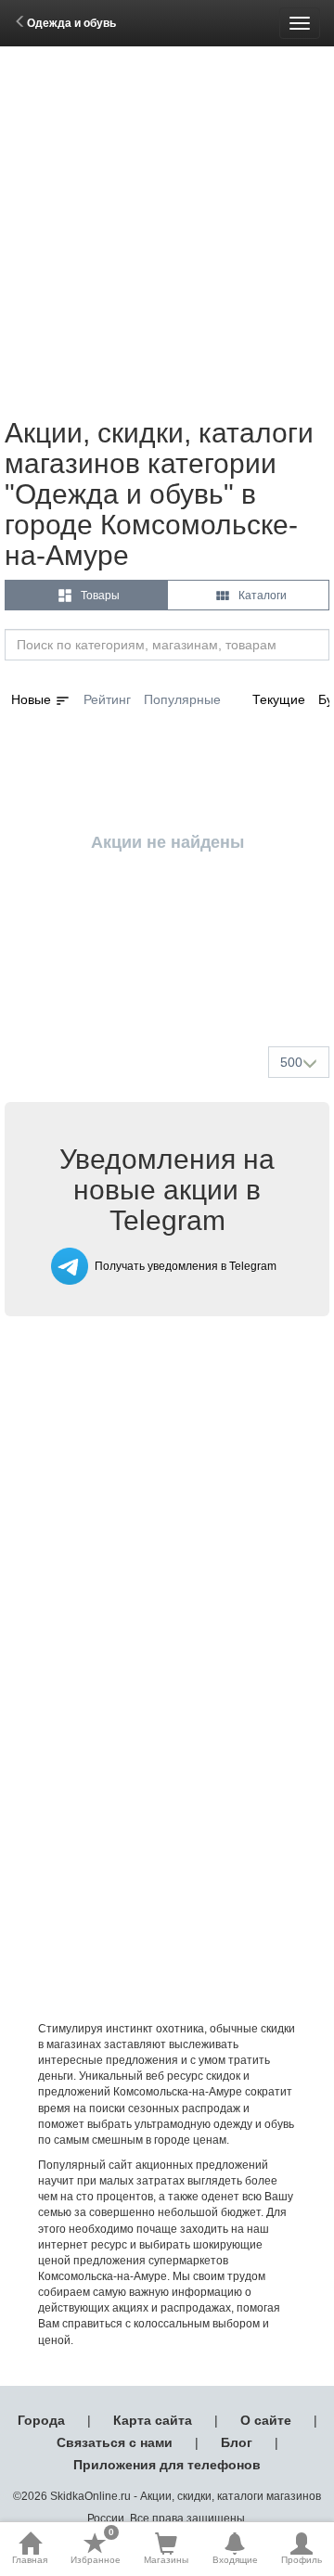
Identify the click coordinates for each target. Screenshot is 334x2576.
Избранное (96, 2548)
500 (291, 1062)
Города (41, 2420)
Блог (237, 2442)
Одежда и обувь (71, 23)
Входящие (235, 2560)
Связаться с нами (115, 2442)
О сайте (266, 2420)
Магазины (166, 2560)
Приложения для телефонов (167, 2465)
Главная (30, 2560)
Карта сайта (153, 2420)
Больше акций (171, 988)
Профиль (302, 2560)
